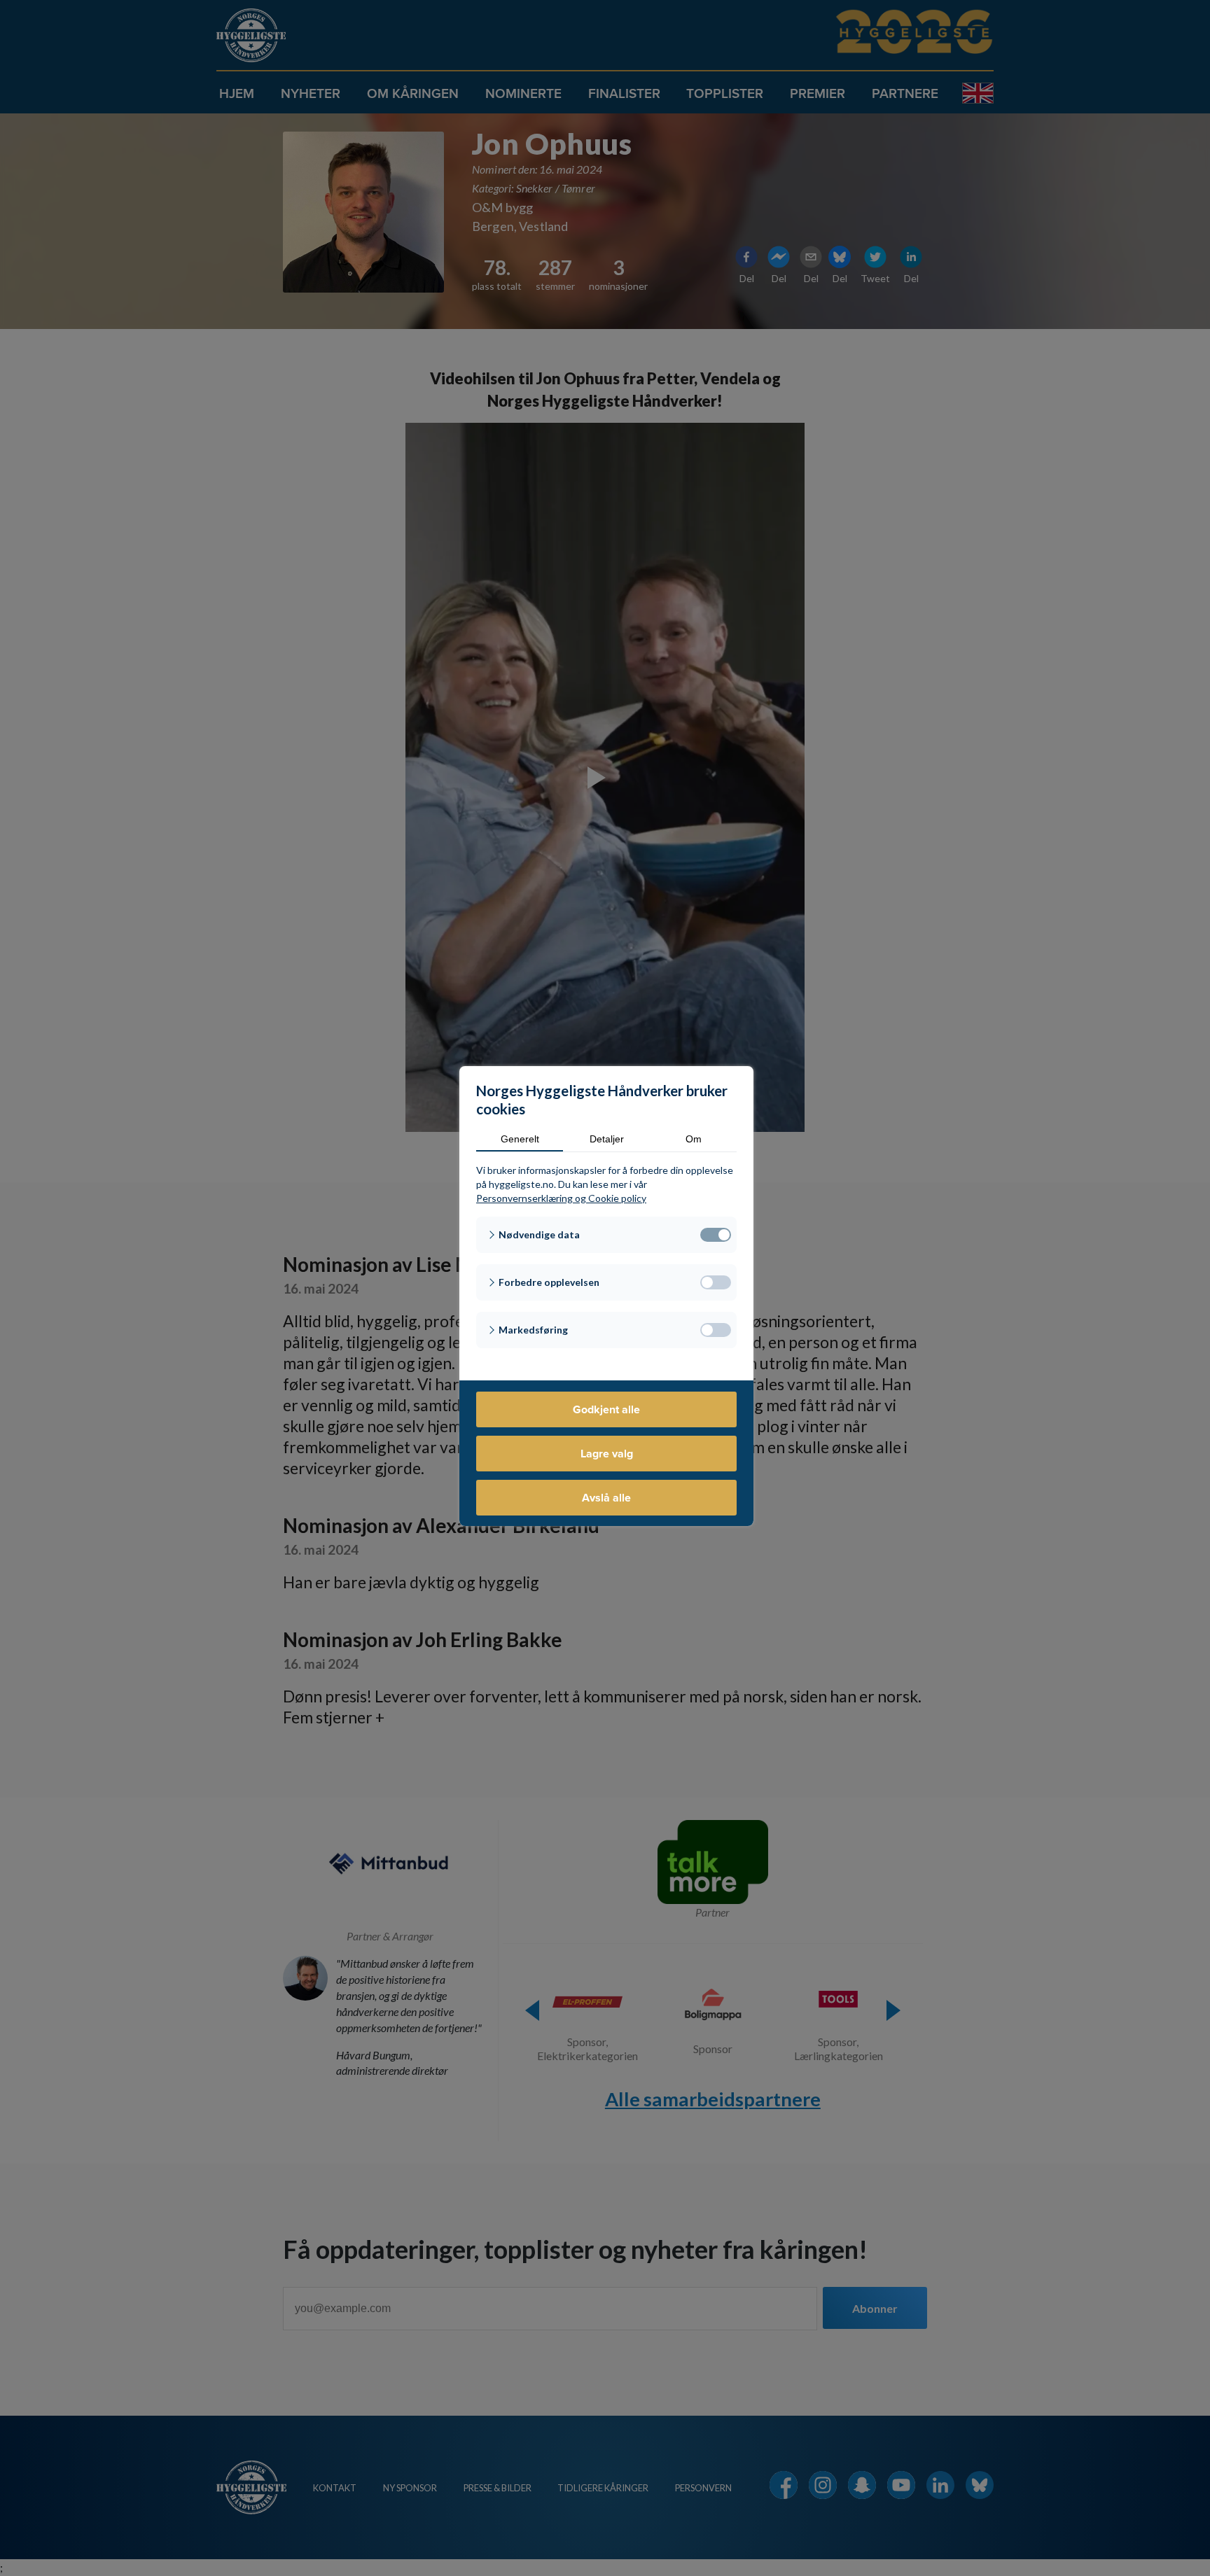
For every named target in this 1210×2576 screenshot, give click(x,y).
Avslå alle (606, 1498)
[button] (606, 1235)
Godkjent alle (606, 1409)
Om (694, 1139)
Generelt (520, 1139)
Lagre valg (607, 1454)
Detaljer (607, 1139)
